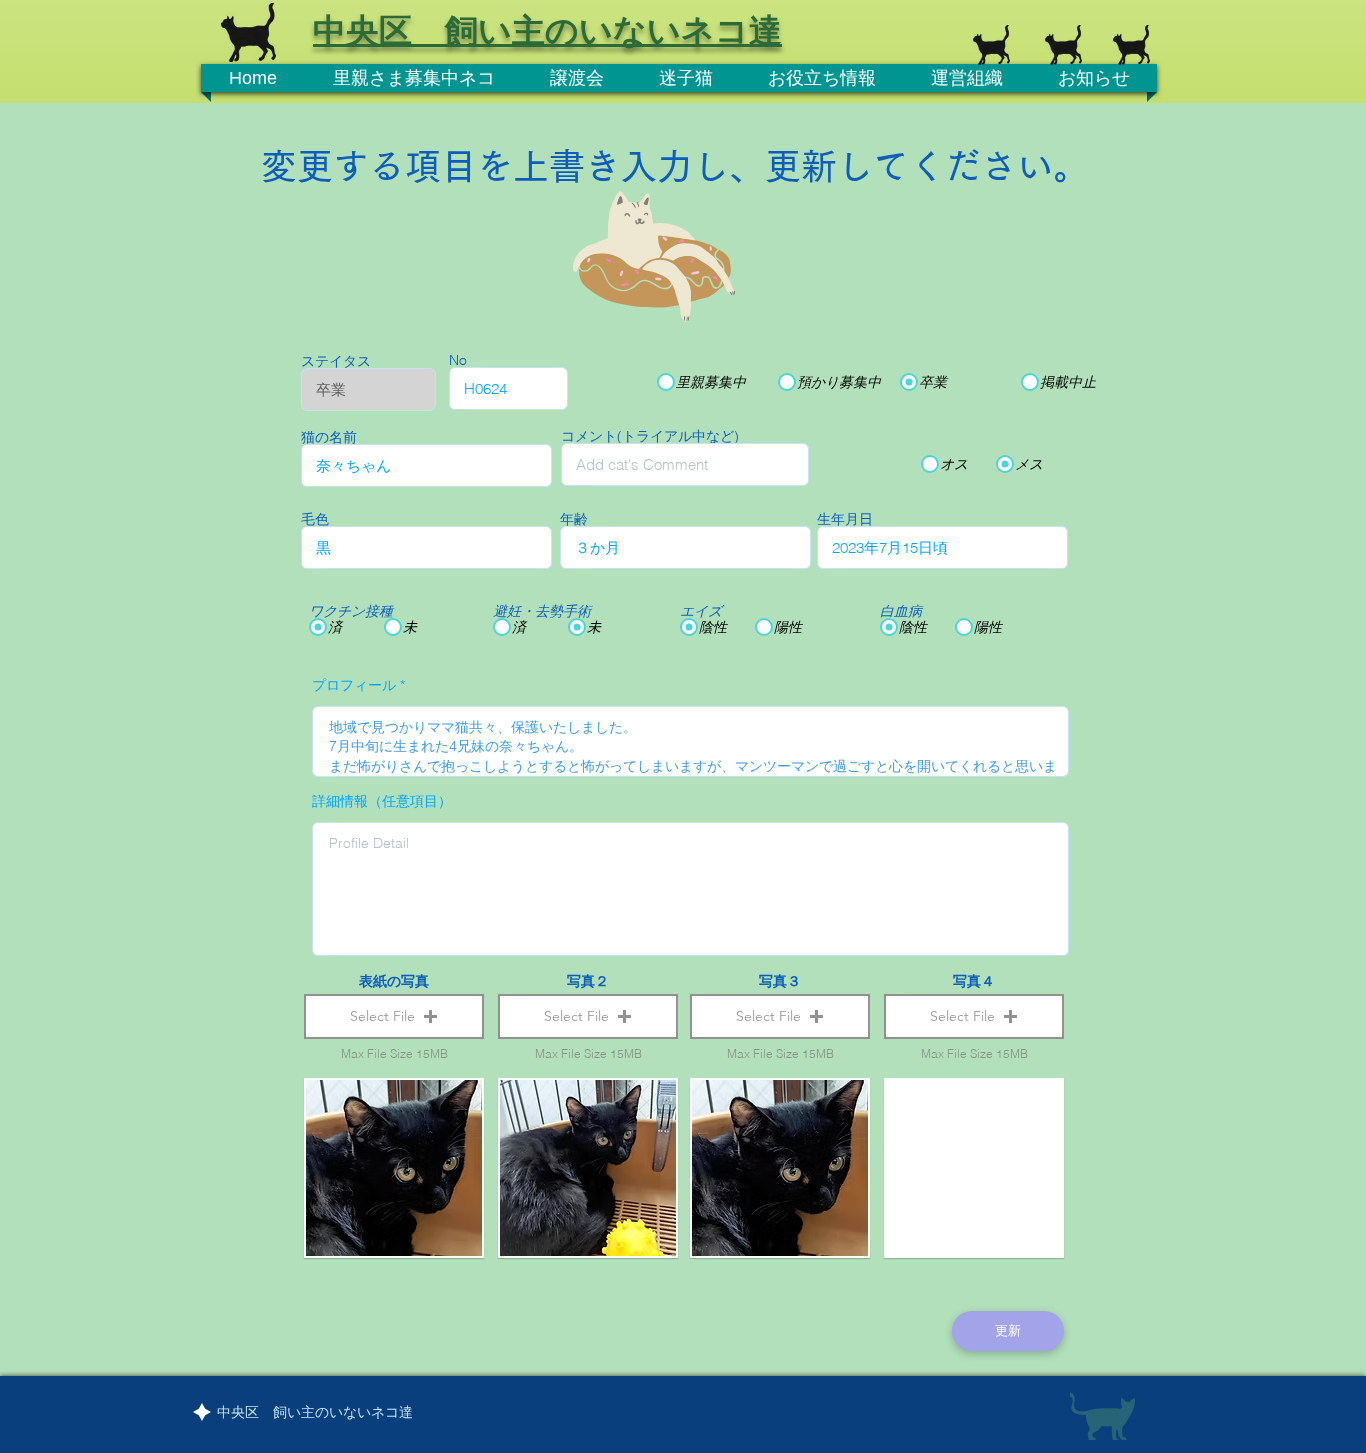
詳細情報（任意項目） (382, 801)
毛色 (315, 519)
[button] (394, 1016)
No (458, 360)
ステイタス (336, 361)
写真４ (974, 981)
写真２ (588, 981)
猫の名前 (329, 437)
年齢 (574, 519)
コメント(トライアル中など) (650, 436)
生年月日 (845, 519)
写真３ (780, 981)
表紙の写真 (394, 981)
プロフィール (354, 685)
